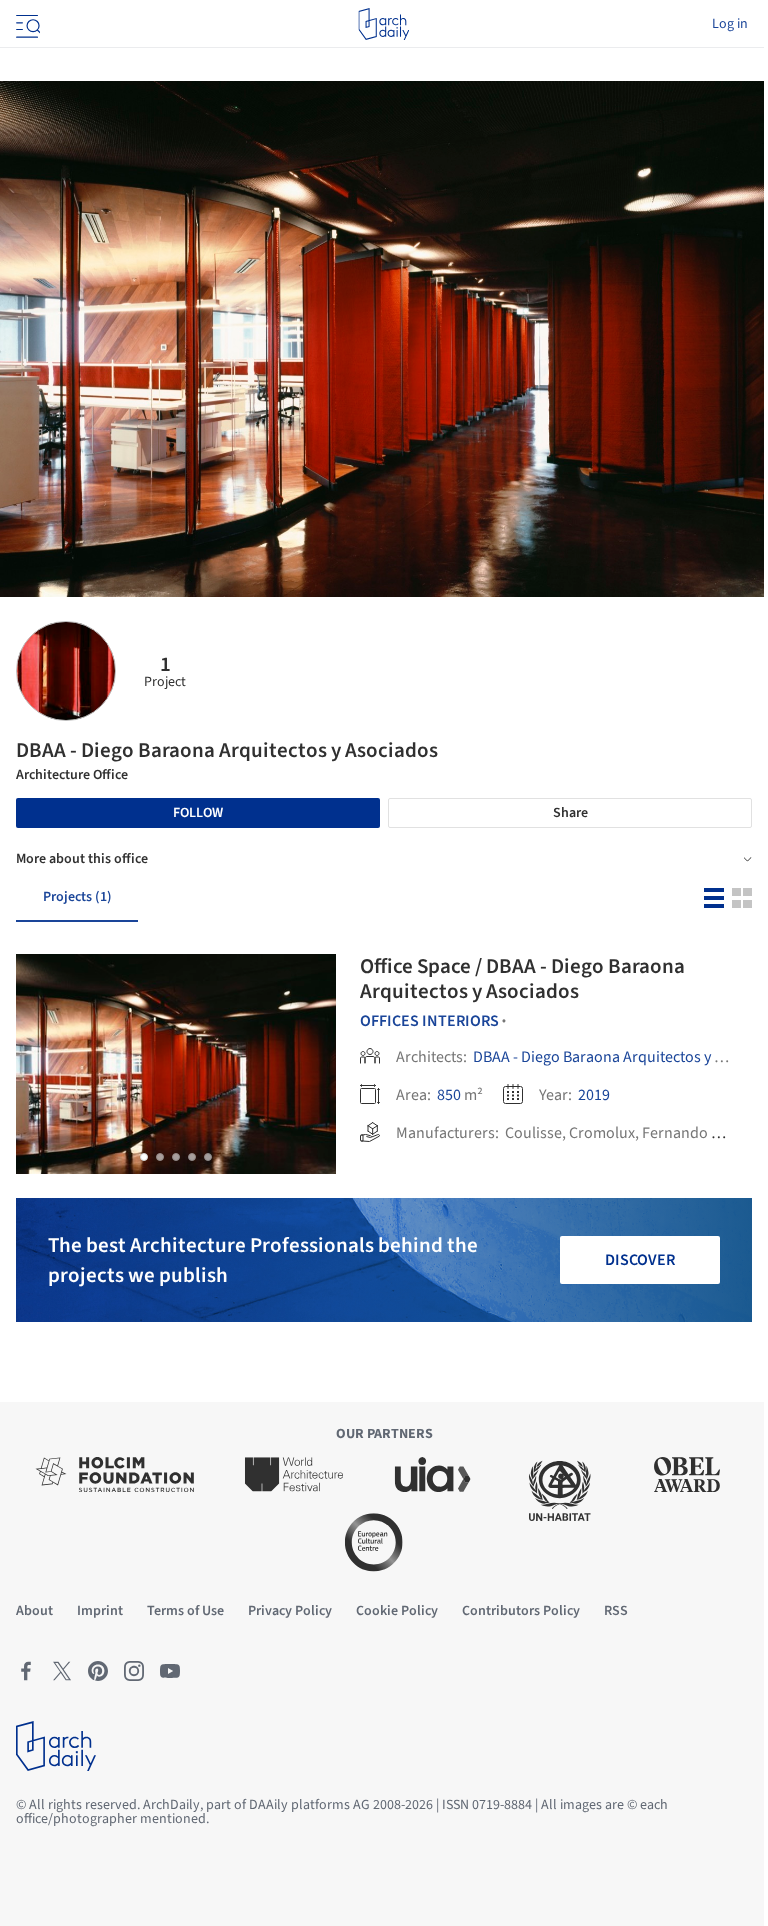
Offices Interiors (429, 1021)
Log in (730, 24)
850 (449, 1095)
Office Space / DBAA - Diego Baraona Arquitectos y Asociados (522, 978)
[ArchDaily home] (383, 24)
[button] (144, 1157)
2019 (594, 1095)
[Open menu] (26, 24)
